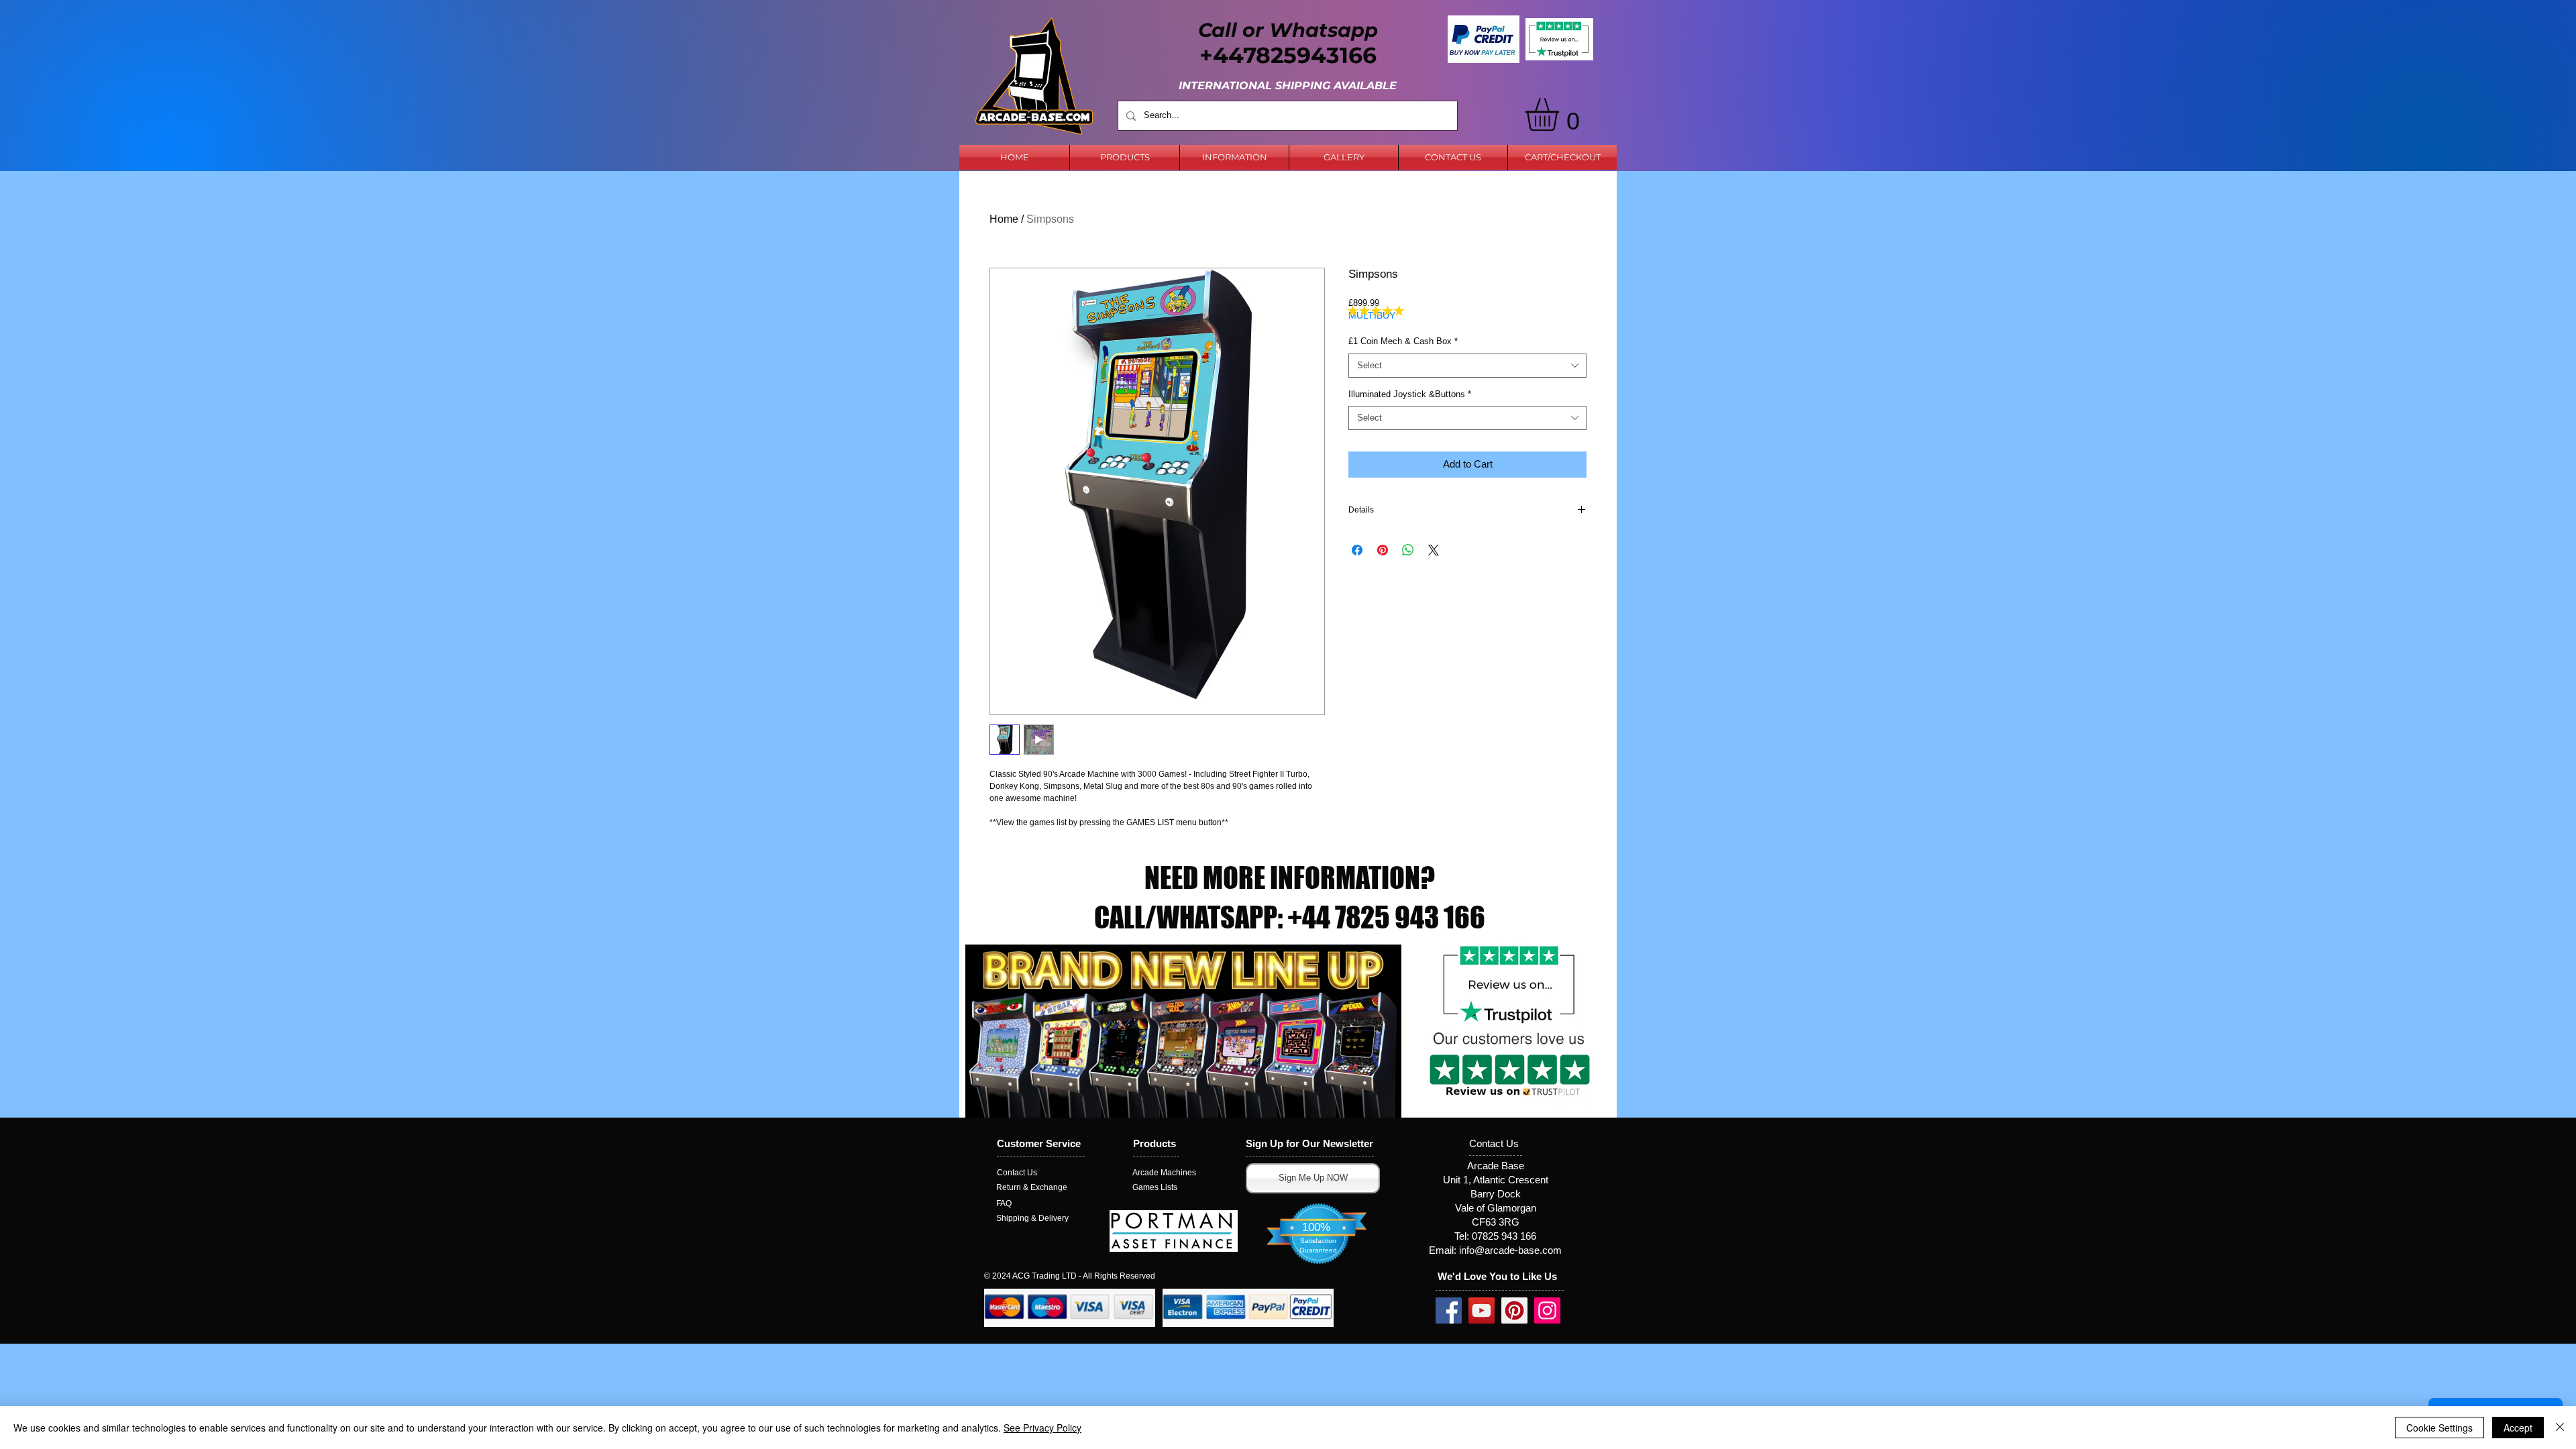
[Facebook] (1449, 1310)
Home (1004, 219)
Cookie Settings (2439, 1428)
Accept (2518, 1428)
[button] (1561, 114)
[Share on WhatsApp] (1408, 550)
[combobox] (1467, 366)
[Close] (2560, 1428)
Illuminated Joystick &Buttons (1410, 394)
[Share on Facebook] (1357, 550)
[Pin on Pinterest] (1383, 550)
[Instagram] (1547, 1310)
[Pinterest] (1514, 1310)
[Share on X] (1434, 550)
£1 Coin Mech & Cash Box (1403, 341)
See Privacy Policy (1042, 1428)
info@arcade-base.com (1510, 1250)
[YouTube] (1482, 1310)
